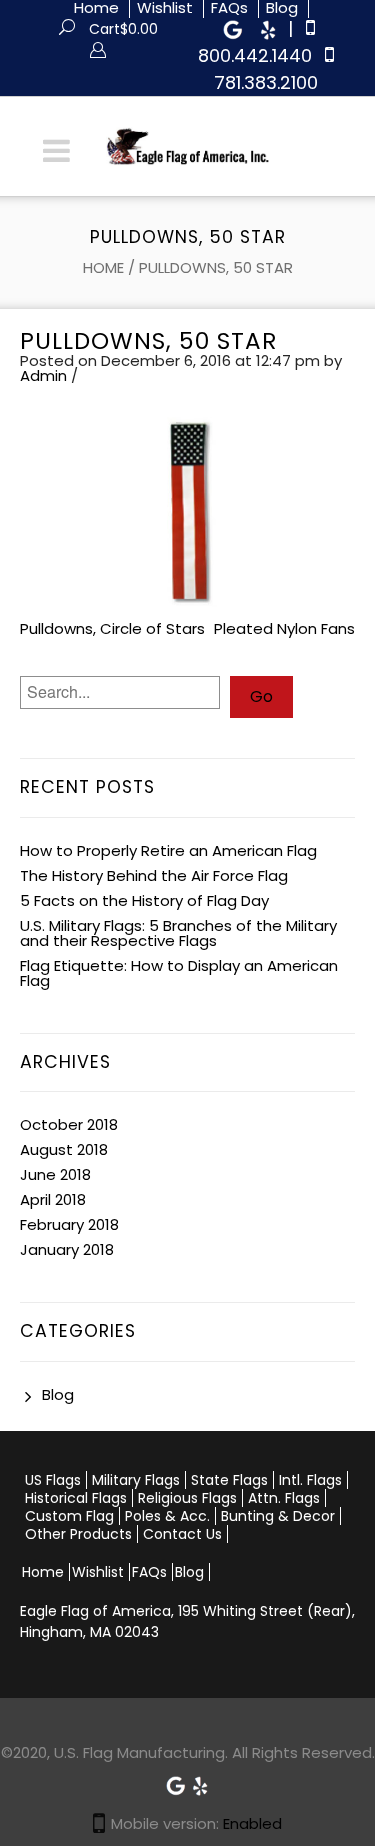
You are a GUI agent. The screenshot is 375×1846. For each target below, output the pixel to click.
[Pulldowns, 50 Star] (187, 510)
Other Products (78, 1534)
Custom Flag (69, 1516)
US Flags (53, 1480)
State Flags (229, 1480)
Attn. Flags (284, 1498)
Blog (58, 1394)
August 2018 (64, 1149)
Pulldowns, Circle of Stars (112, 628)
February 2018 (69, 1224)
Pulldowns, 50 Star (148, 341)
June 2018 (55, 1174)
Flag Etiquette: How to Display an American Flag (179, 973)
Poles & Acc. (167, 1516)
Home (103, 267)
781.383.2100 (266, 82)
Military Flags (136, 1480)
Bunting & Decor (278, 1516)
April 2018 (53, 1199)
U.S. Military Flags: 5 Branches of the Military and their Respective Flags (178, 933)
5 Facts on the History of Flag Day (144, 900)
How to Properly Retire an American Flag (168, 850)
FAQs (149, 1572)
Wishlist (98, 1572)
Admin (43, 375)
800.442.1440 (255, 55)
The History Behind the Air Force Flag (154, 875)
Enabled (252, 1823)
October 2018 (69, 1124)
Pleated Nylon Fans (284, 628)
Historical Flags (76, 1498)
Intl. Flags (310, 1480)
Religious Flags (187, 1498)
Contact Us (182, 1534)
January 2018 (67, 1249)
